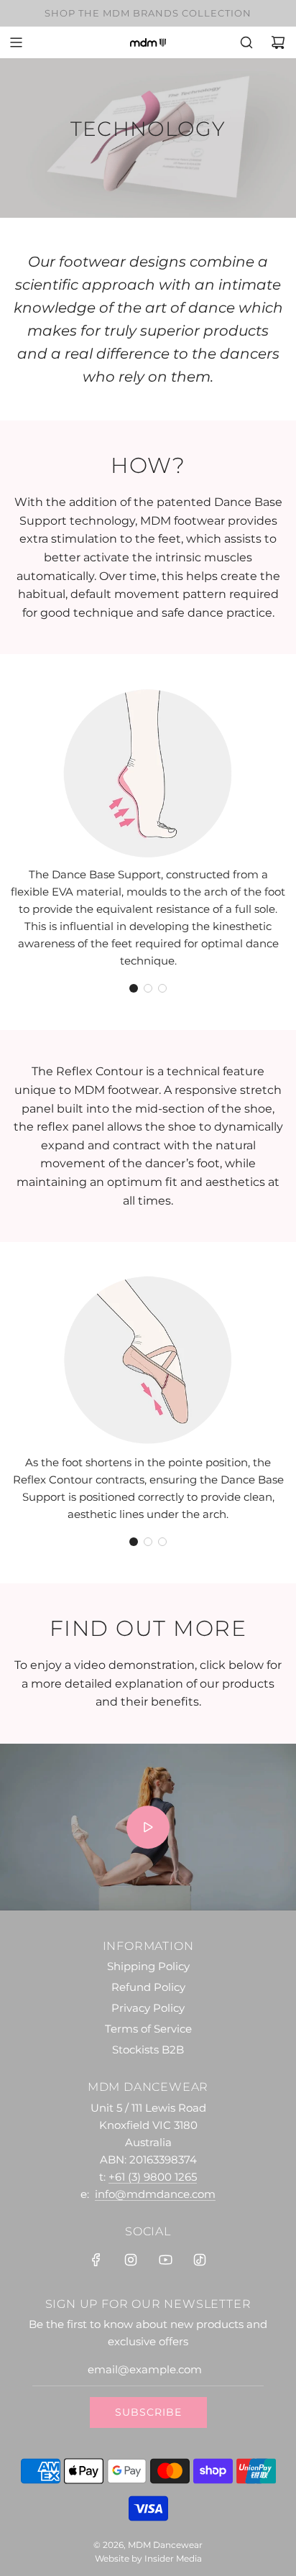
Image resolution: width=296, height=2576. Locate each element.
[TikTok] (200, 2260)
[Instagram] (131, 2260)
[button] (134, 988)
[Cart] (278, 42)
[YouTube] (165, 2260)
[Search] (246, 42)
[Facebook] (96, 2260)
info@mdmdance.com (155, 2194)
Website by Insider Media (148, 2558)
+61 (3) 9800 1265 (153, 2177)
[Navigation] (16, 42)
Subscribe (148, 2412)
